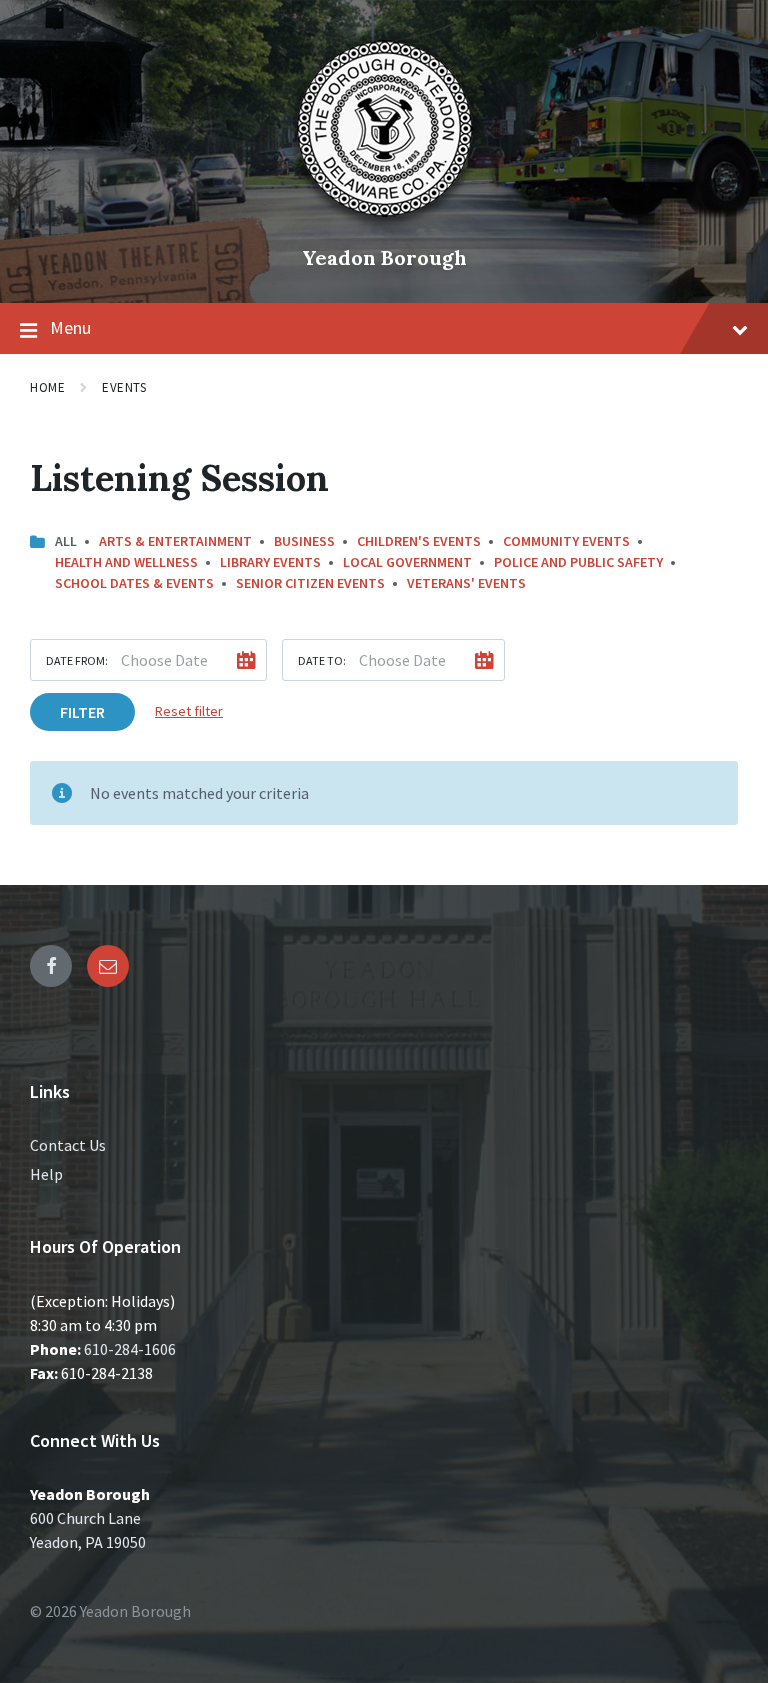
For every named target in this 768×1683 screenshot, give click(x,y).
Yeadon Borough (384, 257)
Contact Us (68, 1145)
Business (304, 541)
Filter (82, 712)
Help (46, 1174)
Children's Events (419, 541)
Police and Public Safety (578, 562)
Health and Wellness (126, 562)
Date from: (77, 660)
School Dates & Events (134, 583)
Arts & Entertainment (175, 541)
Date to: (322, 660)
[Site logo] (384, 224)
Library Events (270, 562)
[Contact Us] (108, 966)
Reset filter (189, 711)
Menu (70, 327)
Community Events (566, 541)
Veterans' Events (466, 583)
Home (47, 387)
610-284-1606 (130, 1349)
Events (124, 387)
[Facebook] (51, 966)
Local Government (407, 562)
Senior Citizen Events (310, 583)
